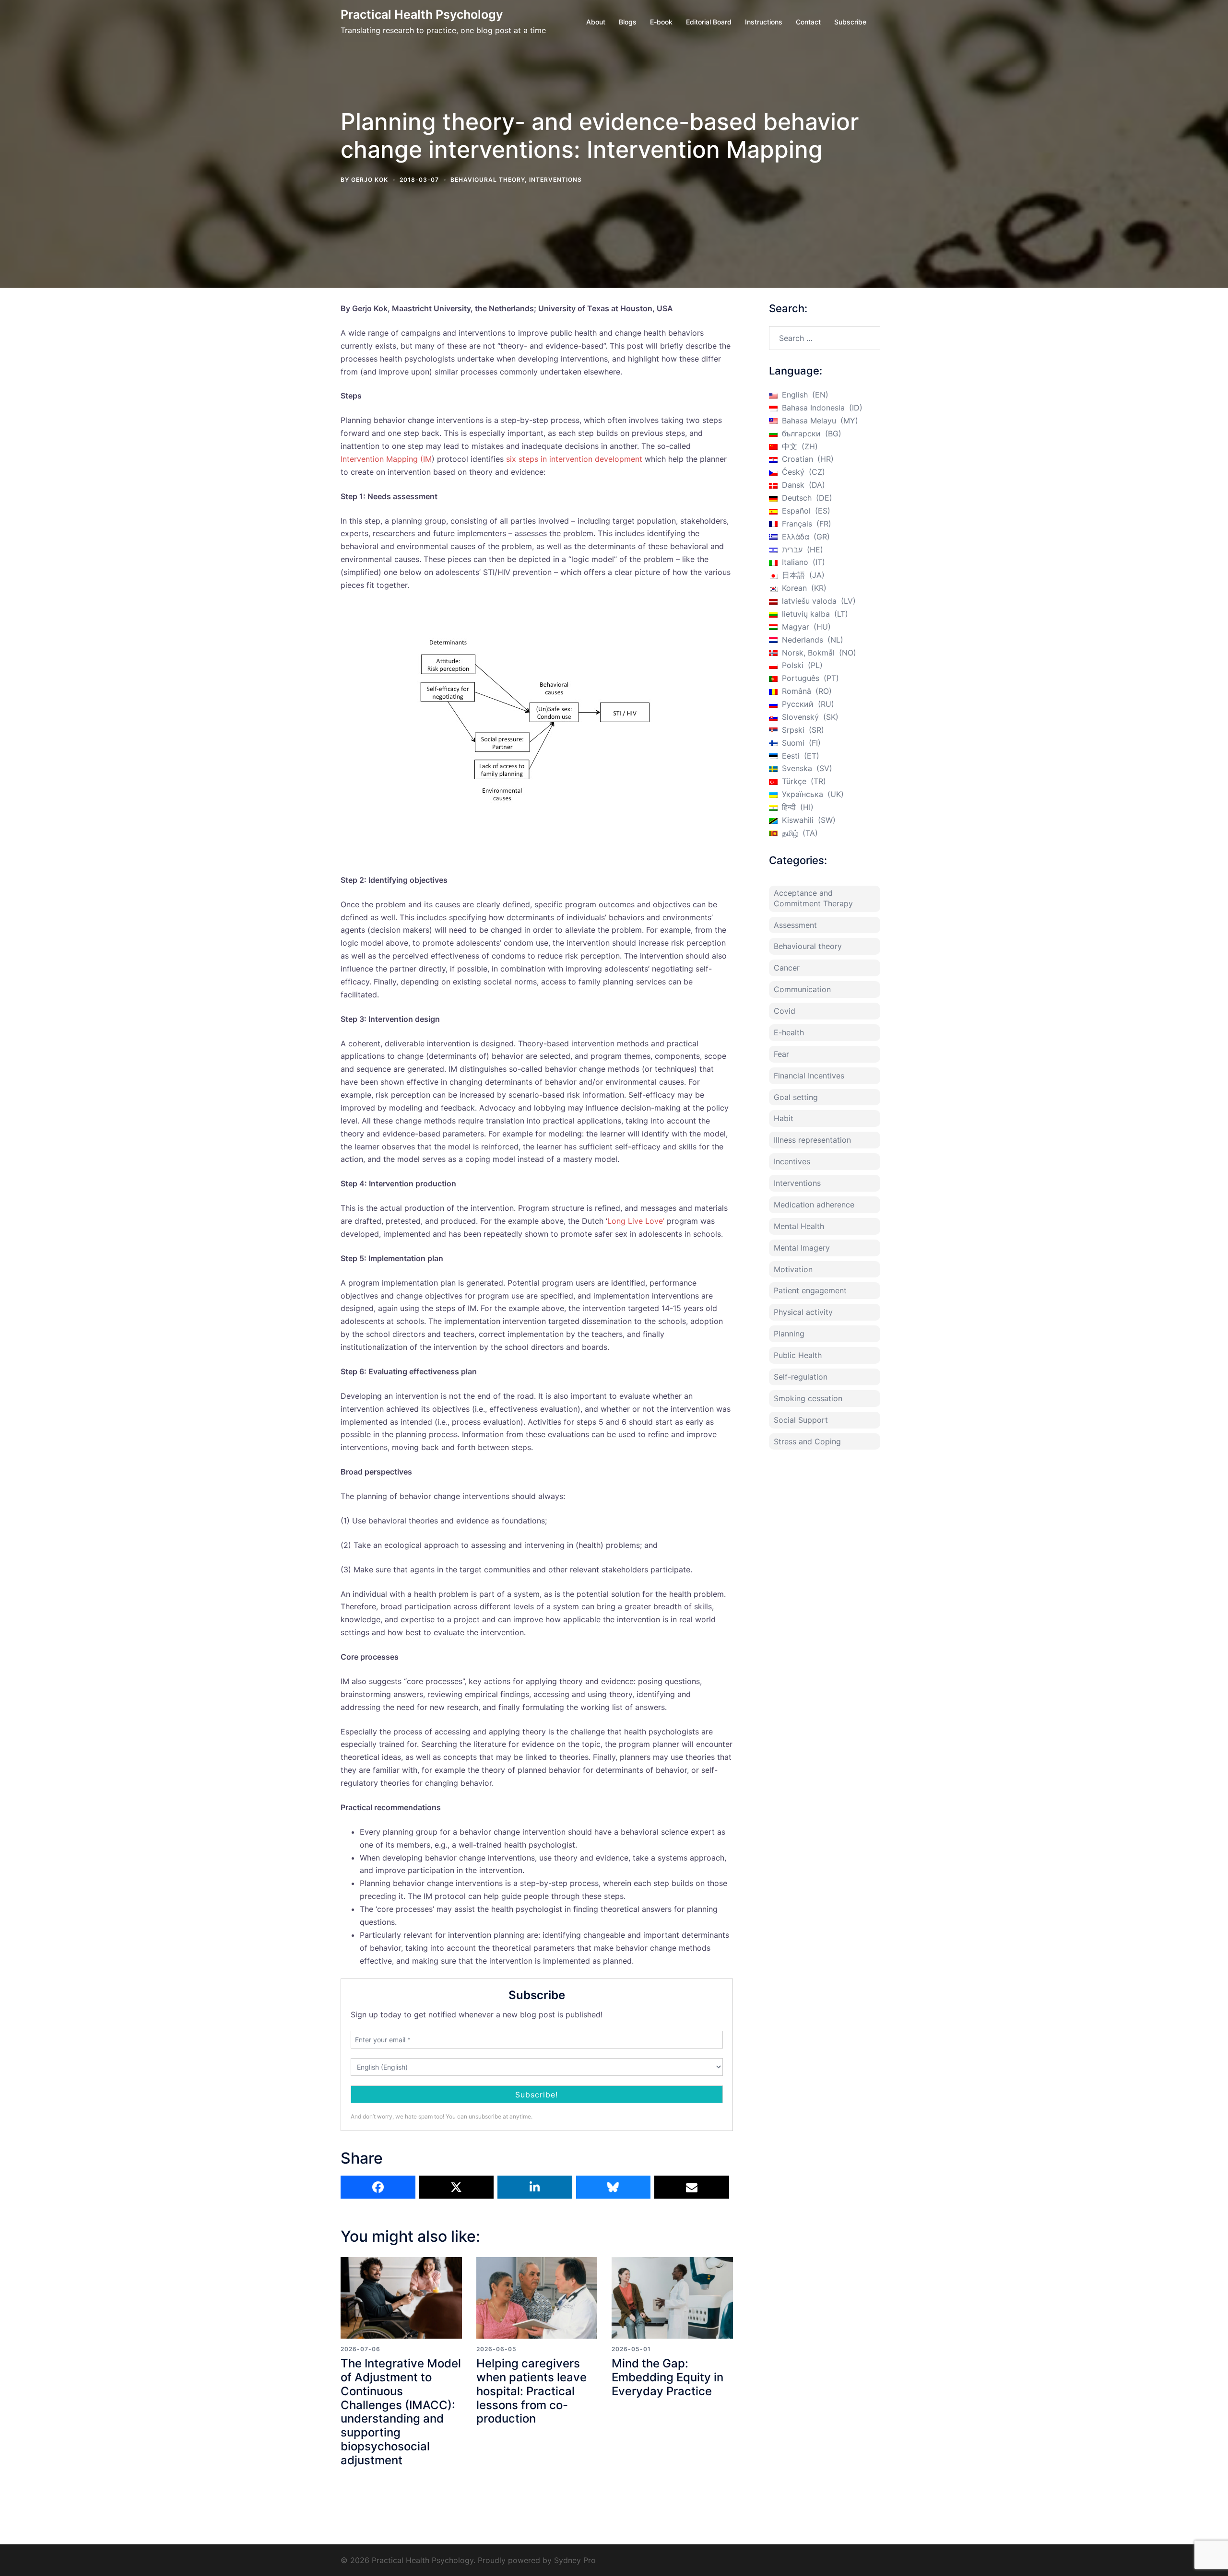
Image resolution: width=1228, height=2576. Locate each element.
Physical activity (803, 1312)
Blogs (628, 22)
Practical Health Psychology (422, 14)
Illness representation (812, 1140)
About (596, 22)
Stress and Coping (807, 1441)
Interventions (555, 180)
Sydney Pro (575, 2560)
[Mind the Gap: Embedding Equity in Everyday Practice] (672, 2298)
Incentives (792, 1161)
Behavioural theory (488, 180)
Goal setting (796, 1097)
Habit (784, 1118)
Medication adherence (814, 1205)
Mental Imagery (802, 1248)
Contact (808, 22)
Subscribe (850, 22)
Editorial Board (709, 22)
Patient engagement (810, 1290)
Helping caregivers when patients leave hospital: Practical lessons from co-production (531, 2391)
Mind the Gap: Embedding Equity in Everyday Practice (667, 2377)
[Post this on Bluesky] (614, 2187)
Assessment (795, 925)
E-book (661, 22)
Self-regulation (801, 1377)
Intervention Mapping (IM (386, 459)
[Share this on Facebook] (378, 2187)
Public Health (798, 1355)
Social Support (801, 1420)
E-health (789, 1032)
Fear (781, 1054)
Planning (789, 1334)
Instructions (764, 22)
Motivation (793, 1269)
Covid (785, 1011)
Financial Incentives (809, 1076)
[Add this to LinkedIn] (535, 2187)
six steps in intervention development (574, 459)
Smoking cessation (808, 1398)
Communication (802, 989)
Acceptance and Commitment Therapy (813, 898)
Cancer (787, 968)
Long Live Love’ (636, 1221)
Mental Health (799, 1226)
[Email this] (692, 2187)
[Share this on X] (457, 2187)
